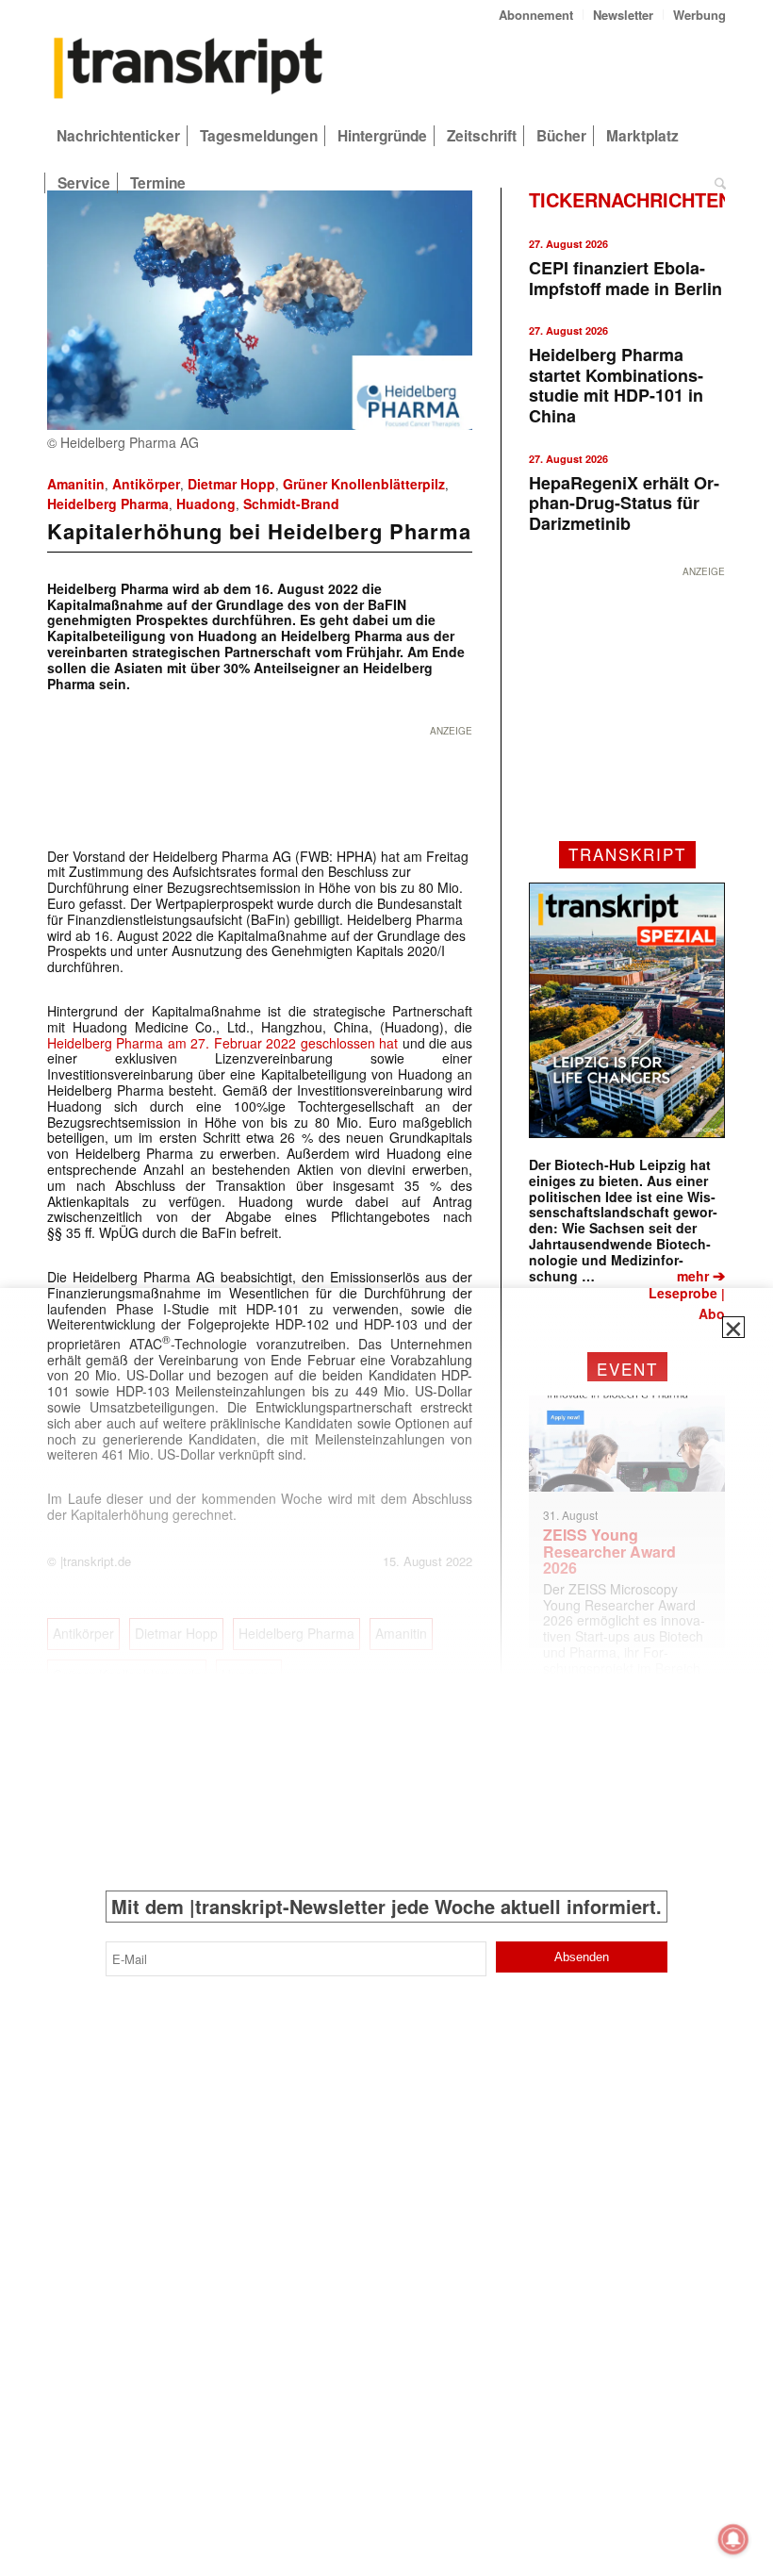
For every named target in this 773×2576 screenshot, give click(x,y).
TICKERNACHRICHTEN (630, 199)
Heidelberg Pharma (108, 504)
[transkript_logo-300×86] (189, 70)
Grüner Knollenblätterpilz (364, 484)
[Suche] (715, 183)
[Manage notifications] (733, 2539)
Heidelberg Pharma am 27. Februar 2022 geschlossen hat (222, 1043)
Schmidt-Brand (291, 504)
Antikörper (146, 484)
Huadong (206, 504)
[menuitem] (536, 15)
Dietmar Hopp (231, 484)
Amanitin (76, 484)
